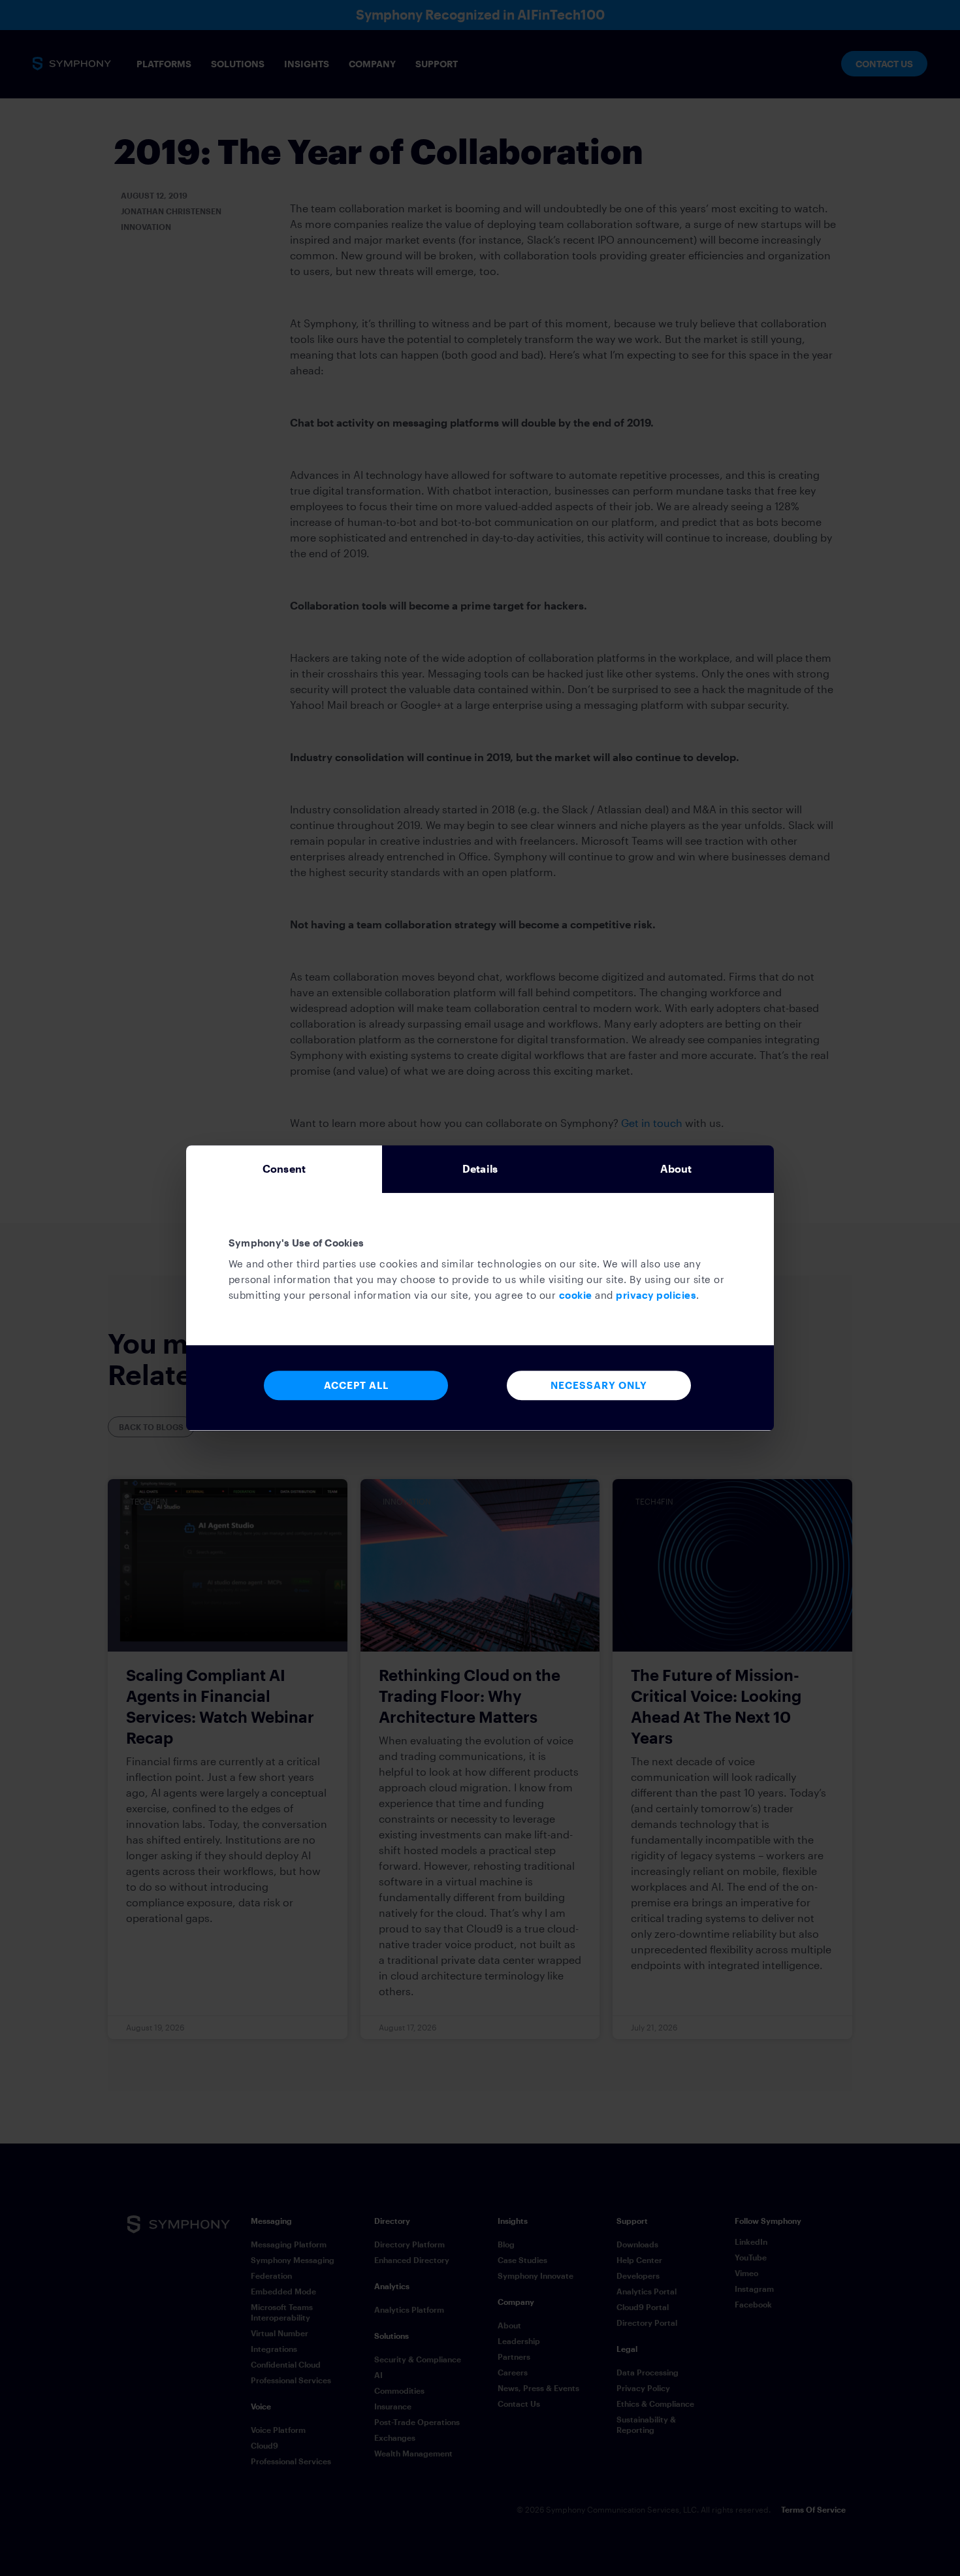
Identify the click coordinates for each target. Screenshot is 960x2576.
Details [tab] (480, 1168)
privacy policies (656, 1295)
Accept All (356, 1385)
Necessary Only (599, 1385)
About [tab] (676, 1168)
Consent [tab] (284, 1168)
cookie (576, 1295)
